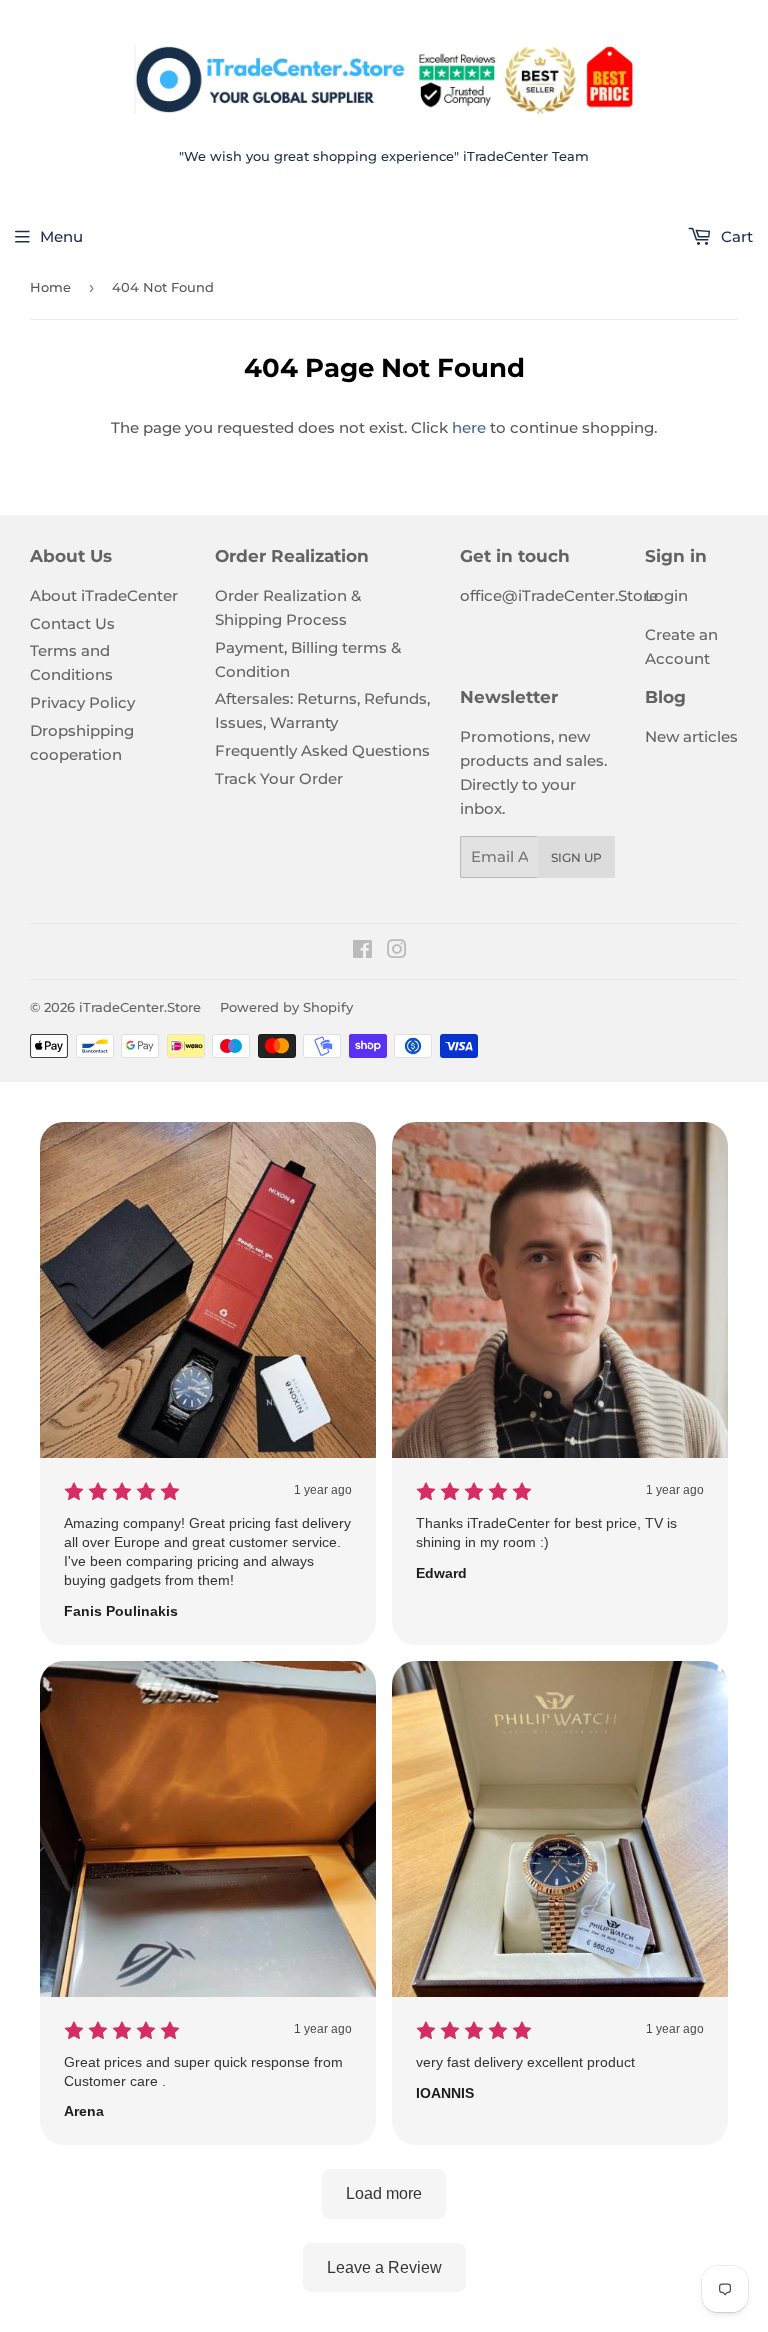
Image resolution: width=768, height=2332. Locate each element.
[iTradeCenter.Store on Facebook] (362, 951)
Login (666, 595)
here (469, 427)
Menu (61, 236)
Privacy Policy (82, 702)
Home (50, 287)
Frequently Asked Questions (322, 750)
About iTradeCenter (104, 595)
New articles (691, 736)
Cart (735, 236)
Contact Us (72, 623)
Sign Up (576, 857)
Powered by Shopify (286, 1007)
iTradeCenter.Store (140, 1007)
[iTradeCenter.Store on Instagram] (397, 951)
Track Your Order (279, 778)
